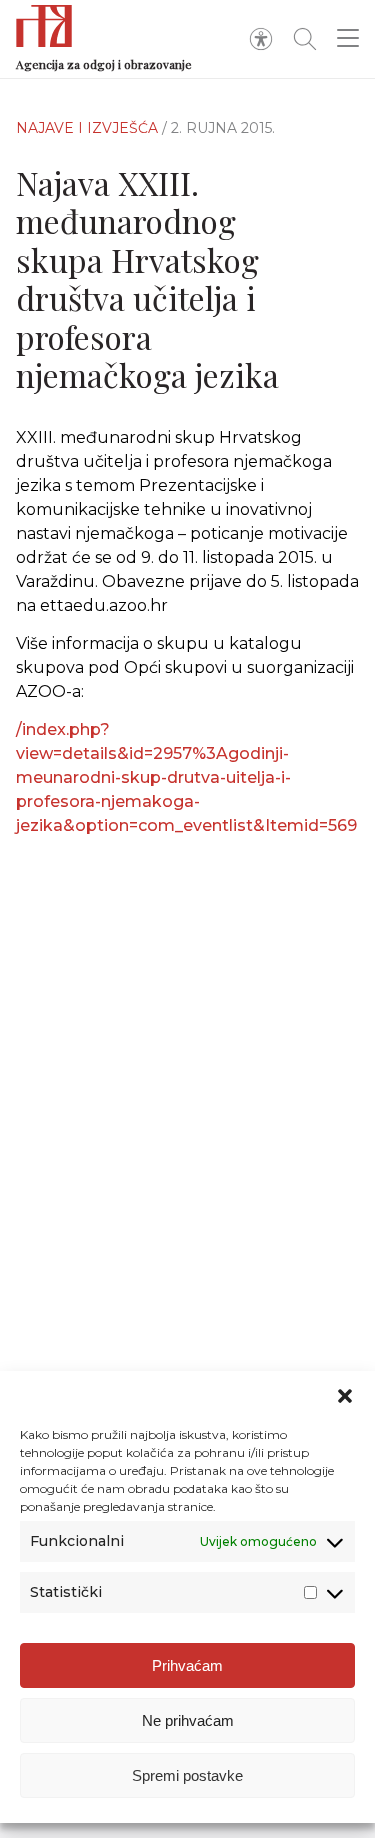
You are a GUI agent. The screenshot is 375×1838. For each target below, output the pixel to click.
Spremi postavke (187, 1775)
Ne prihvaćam (188, 1720)
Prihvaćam (187, 1665)
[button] (345, 1396)
